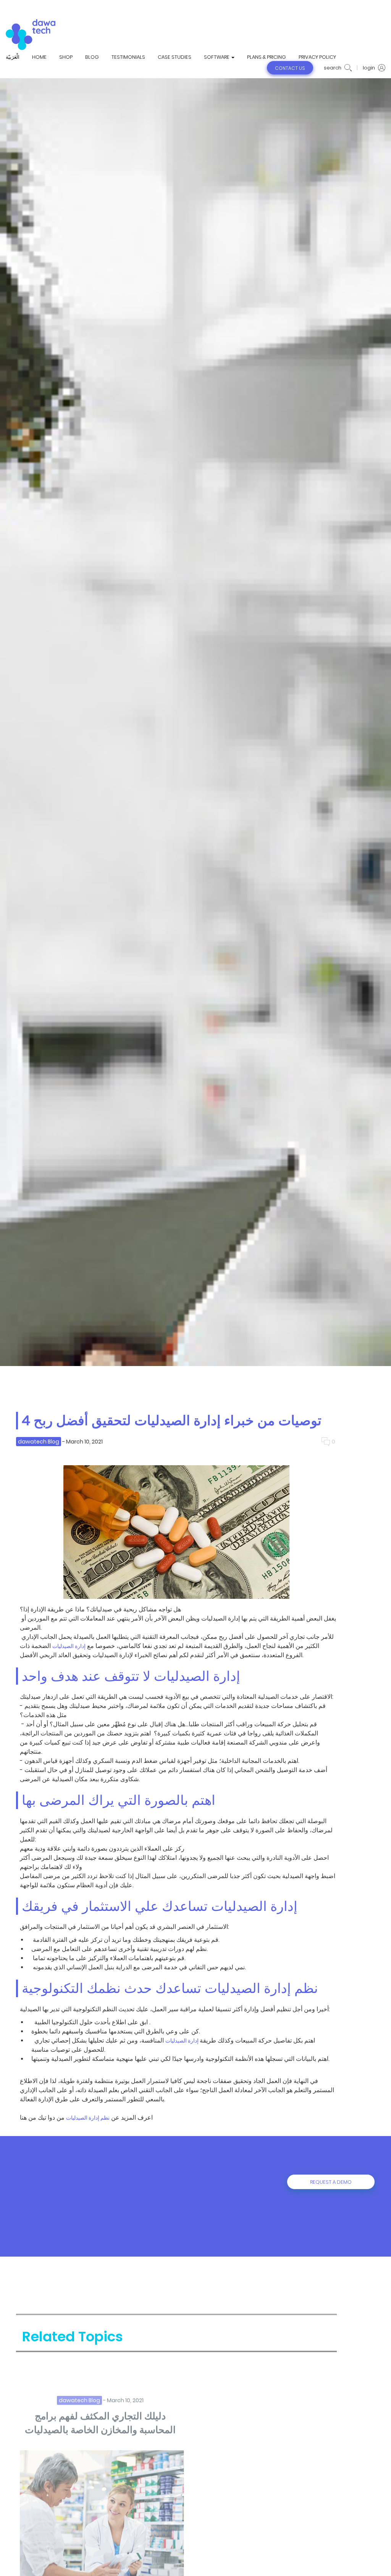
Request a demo (331, 2182)
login (369, 68)
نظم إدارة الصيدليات (88, 2118)
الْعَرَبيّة (13, 57)
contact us (290, 68)
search (333, 68)
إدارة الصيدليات (69, 1646)
